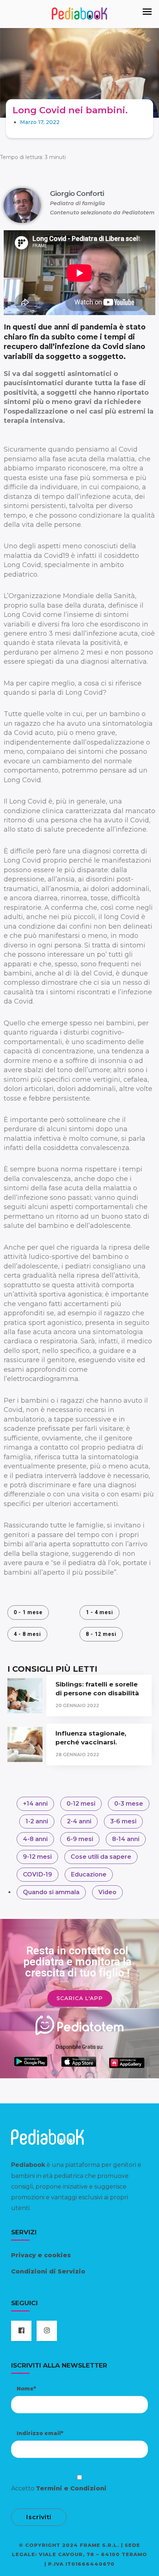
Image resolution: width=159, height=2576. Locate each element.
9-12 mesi (37, 1857)
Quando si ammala (51, 1892)
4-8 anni (35, 1839)
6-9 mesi (80, 1839)
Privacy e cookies (41, 2255)
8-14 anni (126, 1839)
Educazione (89, 1874)
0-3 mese (129, 1804)
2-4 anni (79, 1821)
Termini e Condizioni (71, 2488)
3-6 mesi (123, 1821)
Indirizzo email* (40, 2433)
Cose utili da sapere (101, 1857)
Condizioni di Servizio (48, 2271)
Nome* (26, 2389)
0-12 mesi (81, 1804)
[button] (147, 12)
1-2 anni (37, 1821)
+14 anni (35, 1804)
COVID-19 (38, 1874)
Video (107, 1892)
